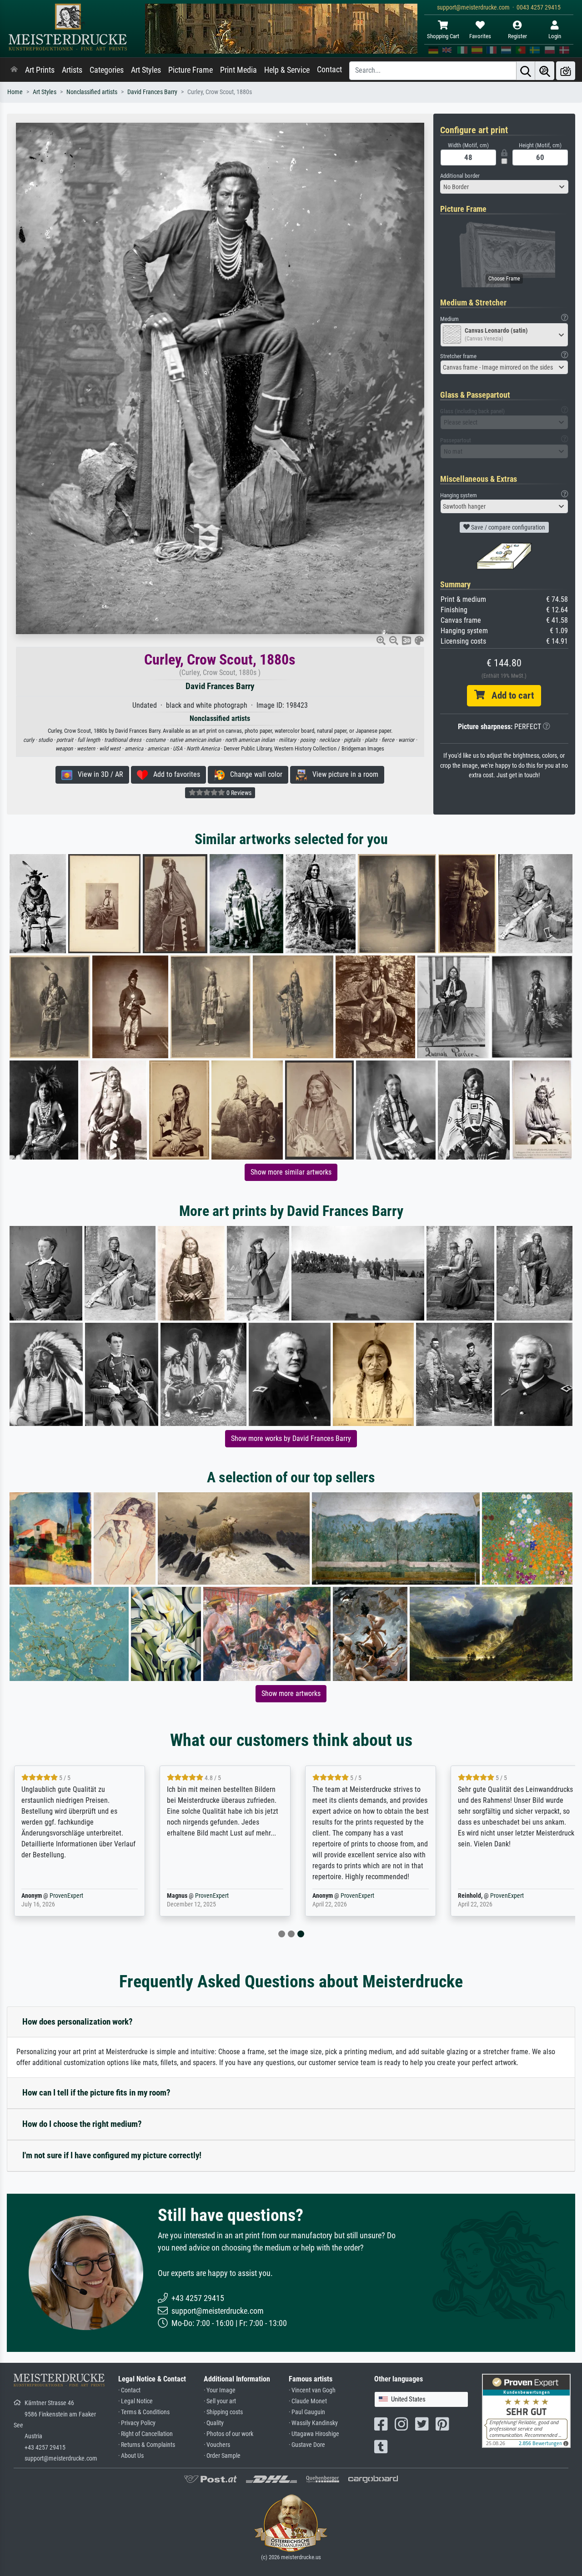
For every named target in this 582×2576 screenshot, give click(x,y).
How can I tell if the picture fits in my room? (96, 2093)
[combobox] (504, 187)
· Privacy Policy (137, 2423)
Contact (329, 70)
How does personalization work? (78, 2022)
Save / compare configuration (507, 527)
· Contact (129, 2390)
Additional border (460, 176)
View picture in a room (343, 774)
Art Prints (40, 70)
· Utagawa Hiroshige (314, 2434)
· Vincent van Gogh (312, 2390)
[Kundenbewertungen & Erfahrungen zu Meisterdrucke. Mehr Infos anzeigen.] (526, 2410)
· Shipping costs (223, 2412)
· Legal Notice (135, 2401)
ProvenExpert (66, 1896)
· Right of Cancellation (145, 2434)
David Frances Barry (152, 92)
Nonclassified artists (92, 92)
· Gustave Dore (307, 2445)
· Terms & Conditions (144, 2412)
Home (15, 92)
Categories (107, 70)
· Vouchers (217, 2445)
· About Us (131, 2456)
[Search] (526, 71)
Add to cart (509, 695)
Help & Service (287, 70)
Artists (72, 70)
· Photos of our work (228, 2434)
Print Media (238, 70)
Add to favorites (174, 774)
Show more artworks (291, 1693)
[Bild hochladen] (566, 71)
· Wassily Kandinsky (313, 2423)
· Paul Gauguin (307, 2412)
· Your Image (220, 2390)
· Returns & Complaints (147, 2445)
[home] (14, 70)
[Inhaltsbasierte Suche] (545, 71)
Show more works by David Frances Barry (291, 1438)
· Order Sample (222, 2456)
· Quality (214, 2423)
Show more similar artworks (291, 1172)
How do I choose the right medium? (82, 2124)
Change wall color (253, 774)
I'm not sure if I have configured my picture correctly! (112, 2155)
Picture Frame (191, 70)
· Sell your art (220, 2401)
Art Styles (146, 70)
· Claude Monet (308, 2401)
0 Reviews (238, 793)
